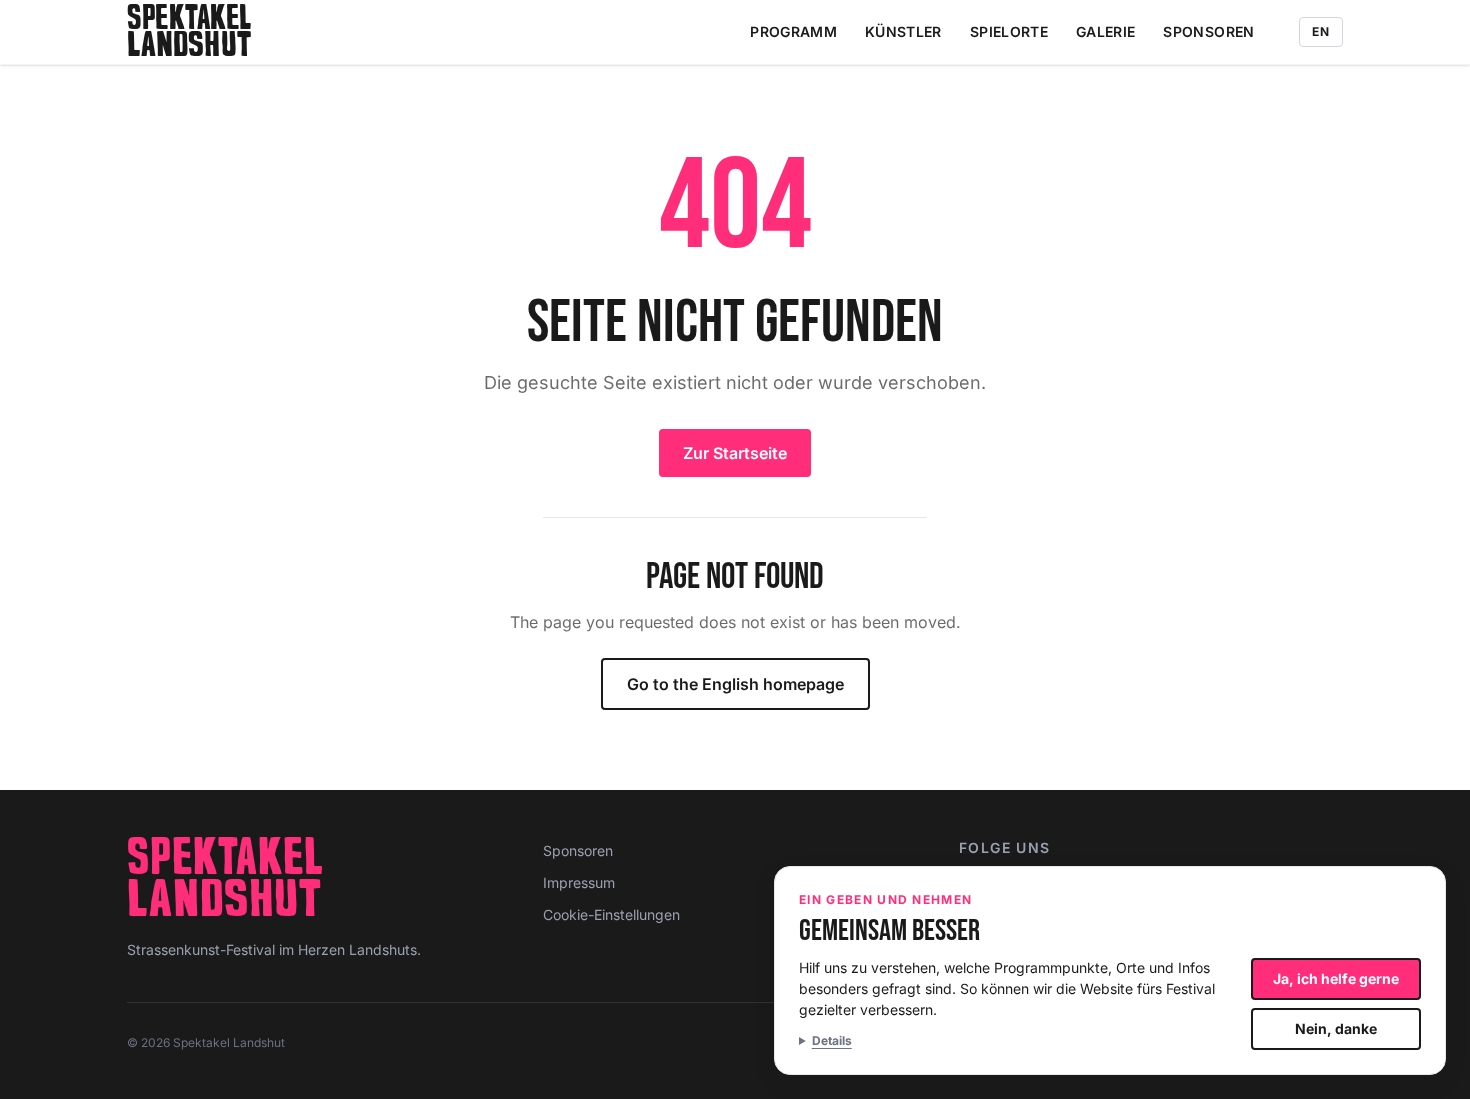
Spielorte (1009, 31)
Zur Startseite (735, 453)
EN (1321, 31)
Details (832, 1040)
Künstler (903, 31)
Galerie (1105, 31)
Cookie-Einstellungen (611, 914)
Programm (793, 31)
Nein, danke (1336, 1028)
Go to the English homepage (735, 684)
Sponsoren (1208, 31)
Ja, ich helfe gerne (1336, 978)
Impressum (579, 882)
